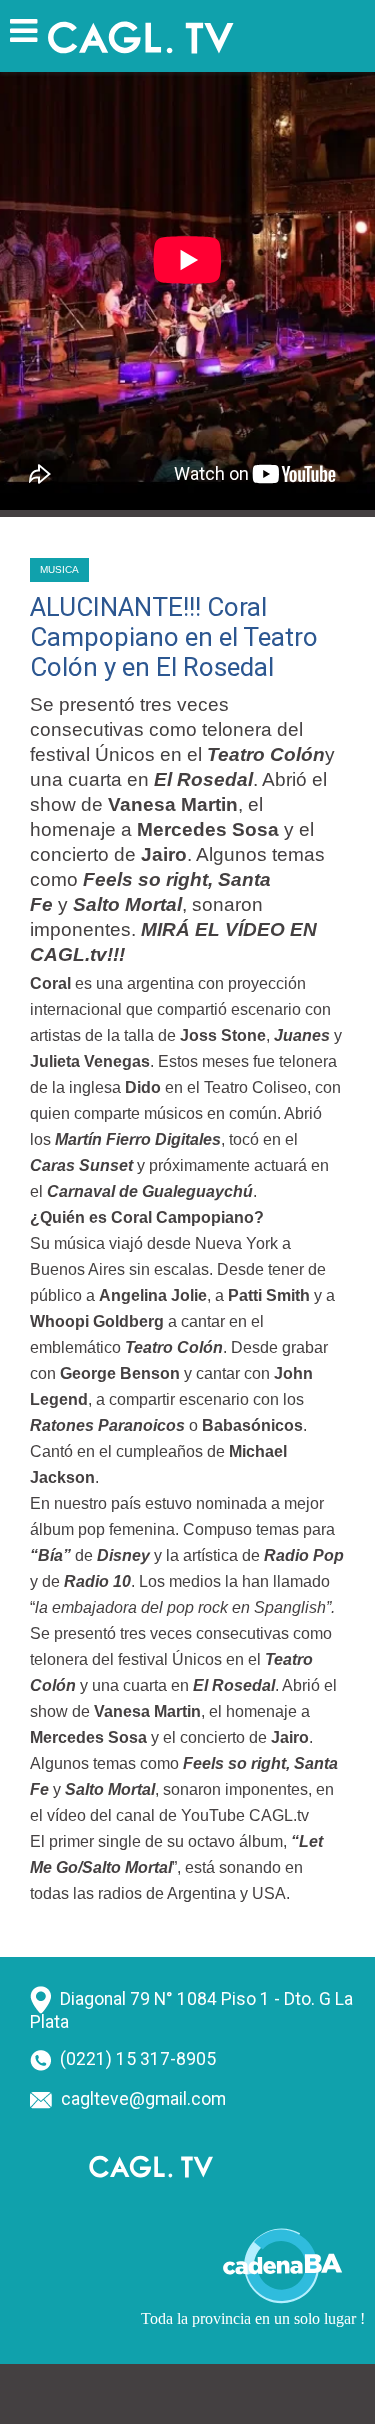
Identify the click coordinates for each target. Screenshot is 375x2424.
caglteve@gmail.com (143, 2099)
